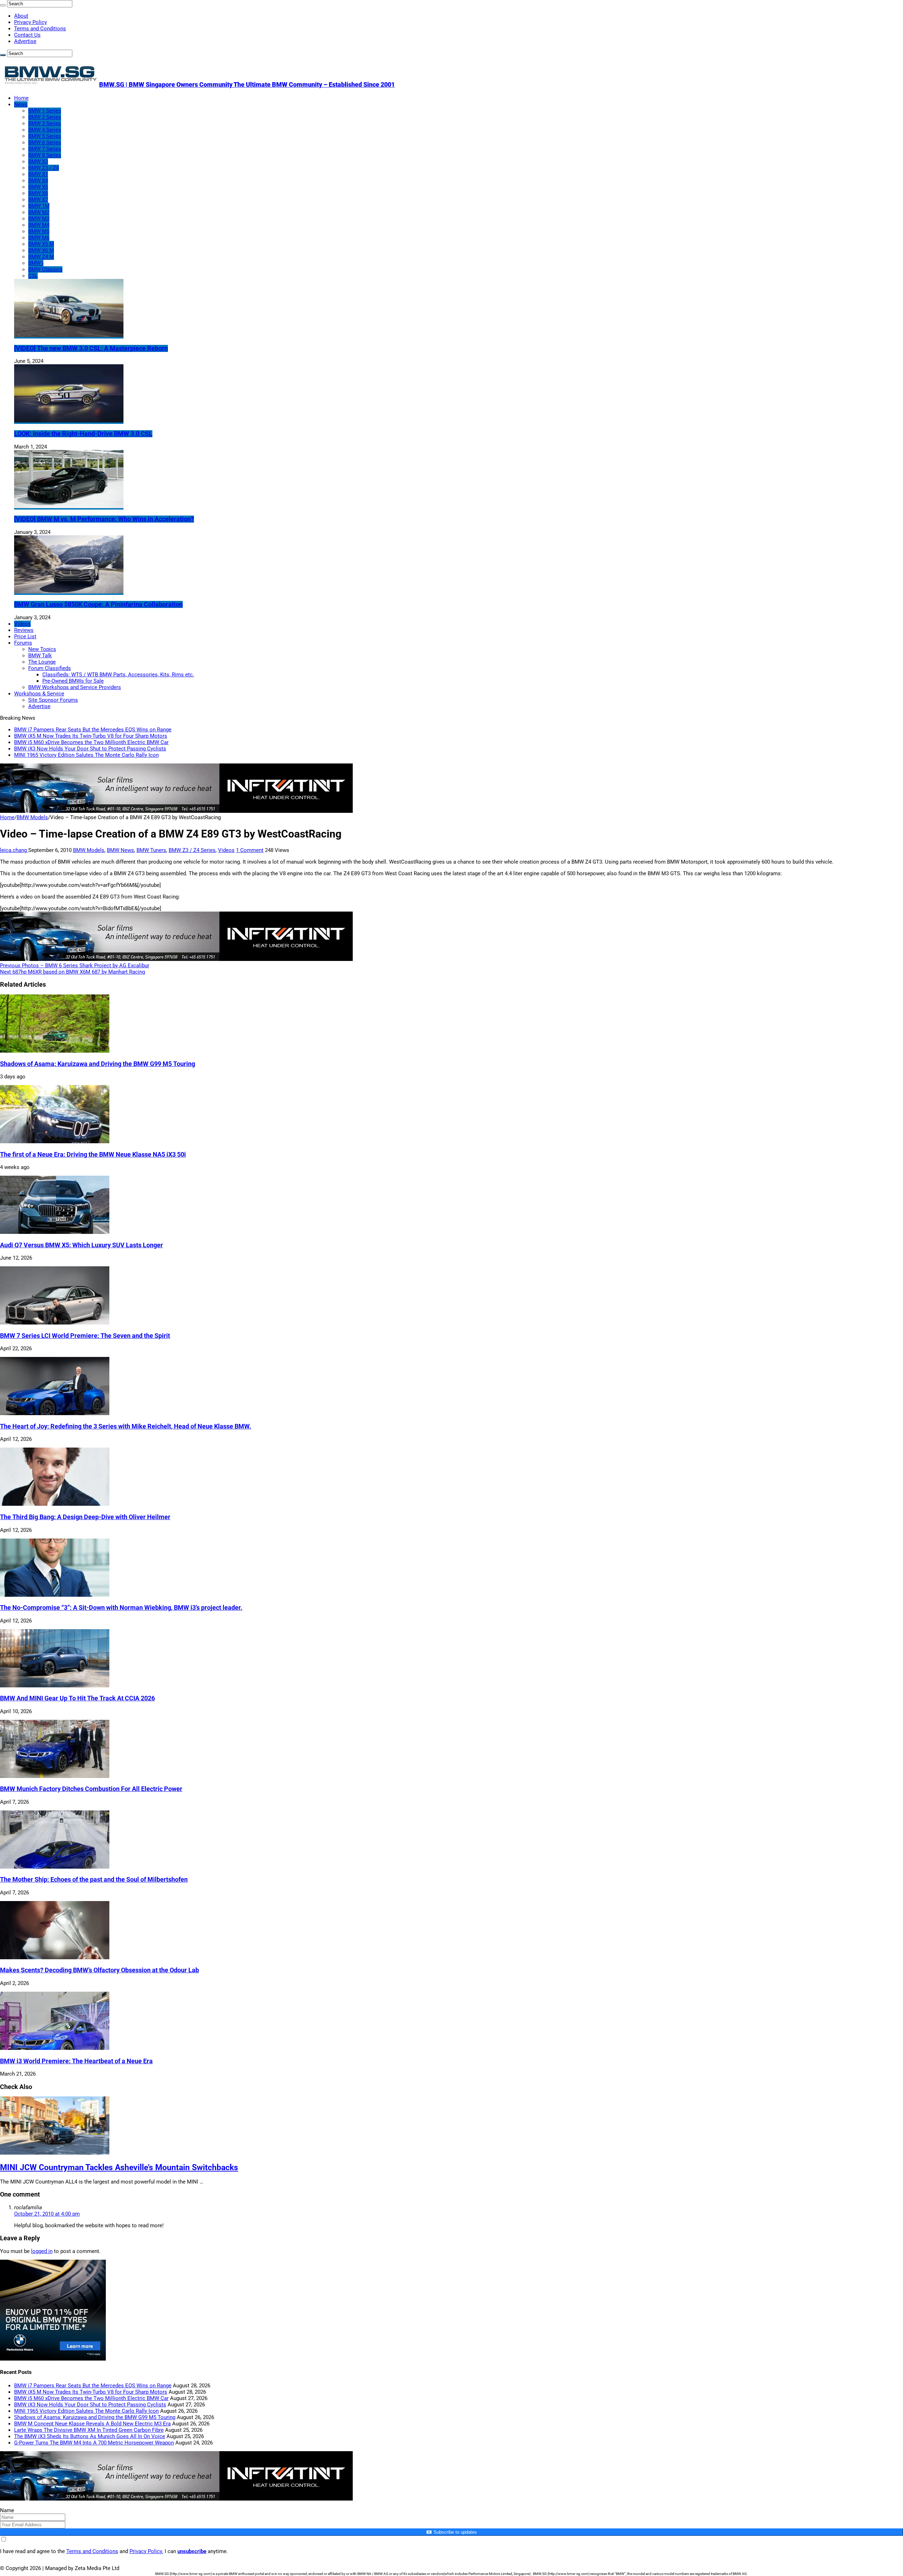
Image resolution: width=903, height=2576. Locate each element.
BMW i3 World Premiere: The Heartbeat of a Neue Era (76, 2061)
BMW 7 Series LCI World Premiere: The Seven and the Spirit (85, 1336)
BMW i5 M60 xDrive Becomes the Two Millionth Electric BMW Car (91, 742)
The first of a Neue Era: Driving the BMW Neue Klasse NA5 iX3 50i (93, 1155)
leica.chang (14, 850)
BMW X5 (38, 187)
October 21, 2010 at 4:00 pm (47, 2214)
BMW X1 (38, 174)
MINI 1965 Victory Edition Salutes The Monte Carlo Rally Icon (86, 755)
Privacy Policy (31, 22)
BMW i (36, 263)
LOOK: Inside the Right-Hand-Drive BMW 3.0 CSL (83, 434)
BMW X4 (38, 181)
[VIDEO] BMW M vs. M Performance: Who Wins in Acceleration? (104, 519)
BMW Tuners (151, 850)
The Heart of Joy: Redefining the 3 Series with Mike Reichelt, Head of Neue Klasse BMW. (126, 1426)
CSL (33, 276)
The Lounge (42, 662)
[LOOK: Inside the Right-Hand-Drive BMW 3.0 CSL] (69, 421)
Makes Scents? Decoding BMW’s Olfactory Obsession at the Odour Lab (99, 1970)
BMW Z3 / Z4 (44, 168)
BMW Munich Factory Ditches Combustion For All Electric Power (91, 1789)
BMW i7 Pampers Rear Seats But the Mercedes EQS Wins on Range (93, 730)
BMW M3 (39, 219)
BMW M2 (39, 212)
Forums (23, 643)
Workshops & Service (39, 694)
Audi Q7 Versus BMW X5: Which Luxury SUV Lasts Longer (81, 1245)
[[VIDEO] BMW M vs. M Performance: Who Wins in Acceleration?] (69, 506)
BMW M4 (39, 225)
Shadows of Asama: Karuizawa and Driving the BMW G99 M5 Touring (98, 1064)
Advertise (25, 41)
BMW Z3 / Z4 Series (192, 850)
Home (21, 98)
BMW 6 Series (45, 142)
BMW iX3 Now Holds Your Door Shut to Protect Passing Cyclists (90, 749)
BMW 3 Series (45, 123)
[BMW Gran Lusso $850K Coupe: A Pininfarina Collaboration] (69, 592)
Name (7, 2510)
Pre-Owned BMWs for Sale (73, 681)
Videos (22, 624)
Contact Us (27, 35)
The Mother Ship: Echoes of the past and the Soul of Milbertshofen (94, 1880)
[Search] (3, 5)
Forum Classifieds (50, 668)
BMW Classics (45, 269)
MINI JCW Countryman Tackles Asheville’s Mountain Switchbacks (119, 2167)
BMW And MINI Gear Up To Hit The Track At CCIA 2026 (77, 1698)
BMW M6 (39, 238)
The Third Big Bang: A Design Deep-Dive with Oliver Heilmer (85, 1517)
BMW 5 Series (45, 136)
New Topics (42, 649)
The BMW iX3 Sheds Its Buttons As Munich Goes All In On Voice (90, 2436)
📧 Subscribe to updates (451, 2532)
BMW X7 (38, 200)
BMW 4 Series (45, 130)
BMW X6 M (41, 250)
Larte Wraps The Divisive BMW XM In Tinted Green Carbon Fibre (89, 2430)
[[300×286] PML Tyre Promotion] (53, 2359)
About (21, 16)
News (21, 104)
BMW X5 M (41, 244)
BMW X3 (38, 162)
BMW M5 (39, 231)
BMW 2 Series (45, 117)
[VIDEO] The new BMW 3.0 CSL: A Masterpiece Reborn (91, 348)
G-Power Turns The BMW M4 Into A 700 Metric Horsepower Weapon (94, 2443)
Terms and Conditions (40, 29)
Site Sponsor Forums (53, 700)
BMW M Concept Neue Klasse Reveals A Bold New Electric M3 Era (92, 2424)
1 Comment (250, 850)
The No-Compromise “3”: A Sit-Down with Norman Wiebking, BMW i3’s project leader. (121, 1608)
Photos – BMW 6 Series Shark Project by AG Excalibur (75, 966)
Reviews (24, 630)
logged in (42, 2251)
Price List (25, 637)
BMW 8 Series (45, 155)
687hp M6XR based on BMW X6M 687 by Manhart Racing (72, 972)
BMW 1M (39, 206)
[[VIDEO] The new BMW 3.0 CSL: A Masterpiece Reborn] (69, 335)
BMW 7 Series (45, 149)
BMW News (120, 850)
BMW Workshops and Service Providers (75, 687)
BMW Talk (40, 656)
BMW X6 (38, 193)
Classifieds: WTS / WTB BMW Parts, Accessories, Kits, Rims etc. (118, 675)
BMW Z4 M (41, 257)
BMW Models (32, 817)
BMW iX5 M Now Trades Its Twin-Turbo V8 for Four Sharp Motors (91, 736)
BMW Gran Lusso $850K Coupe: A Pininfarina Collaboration (98, 604)
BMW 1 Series (45, 111)
